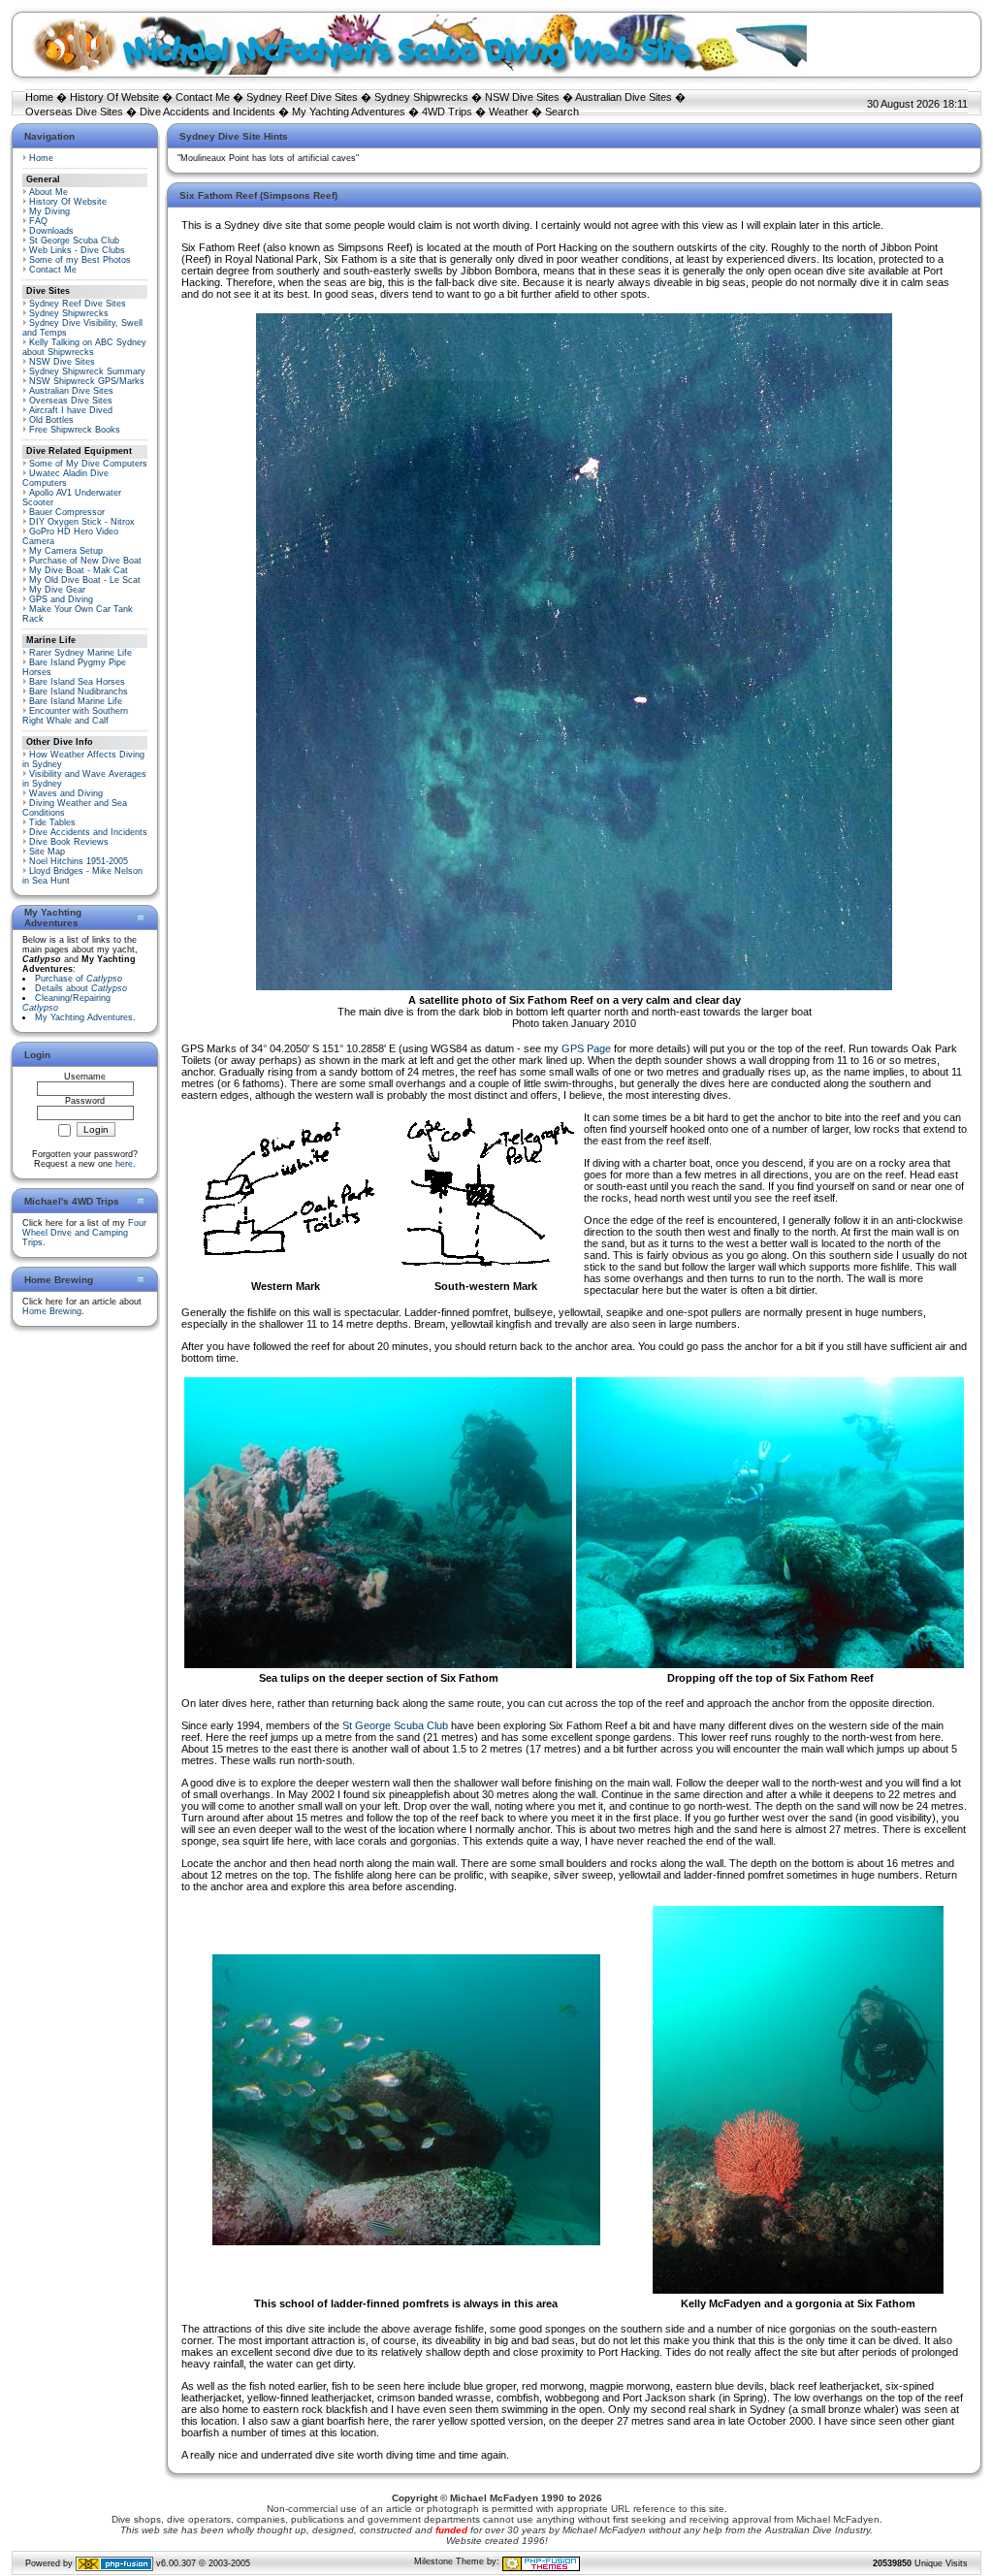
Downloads (51, 231)
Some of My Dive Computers (88, 464)
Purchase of (79, 979)
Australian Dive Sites (624, 97)
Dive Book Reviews (69, 842)
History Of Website (114, 97)
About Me (48, 192)
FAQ (38, 221)
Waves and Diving (66, 793)
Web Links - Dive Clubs (77, 250)
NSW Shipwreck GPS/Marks (87, 381)
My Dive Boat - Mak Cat (79, 570)
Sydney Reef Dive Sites (302, 97)
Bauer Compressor (67, 512)
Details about (81, 988)
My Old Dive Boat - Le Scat (85, 580)
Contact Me (203, 97)
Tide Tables (52, 822)
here (124, 1164)
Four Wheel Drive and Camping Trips (84, 1233)
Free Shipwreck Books (75, 430)
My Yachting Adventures (349, 112)
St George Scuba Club (74, 241)
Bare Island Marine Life (76, 701)
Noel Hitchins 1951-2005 (79, 861)
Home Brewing (52, 1311)
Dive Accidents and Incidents (208, 112)
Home (39, 97)
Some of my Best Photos (80, 260)
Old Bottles (51, 420)
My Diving (49, 211)
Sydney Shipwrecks (421, 97)
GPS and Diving (61, 599)
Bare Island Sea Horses (77, 682)
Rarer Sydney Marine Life (80, 653)
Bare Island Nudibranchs (79, 692)
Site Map (47, 852)
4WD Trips (447, 112)
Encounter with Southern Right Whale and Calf (75, 716)
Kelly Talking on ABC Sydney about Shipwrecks (84, 347)
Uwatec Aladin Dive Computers (65, 478)
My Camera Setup (66, 551)
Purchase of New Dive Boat (85, 561)
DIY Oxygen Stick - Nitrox (82, 522)
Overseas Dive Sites (74, 112)
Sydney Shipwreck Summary (87, 371)
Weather (509, 112)
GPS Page (586, 1048)
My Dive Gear (57, 590)
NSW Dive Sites (522, 97)
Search (562, 112)
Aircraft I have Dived (71, 410)
